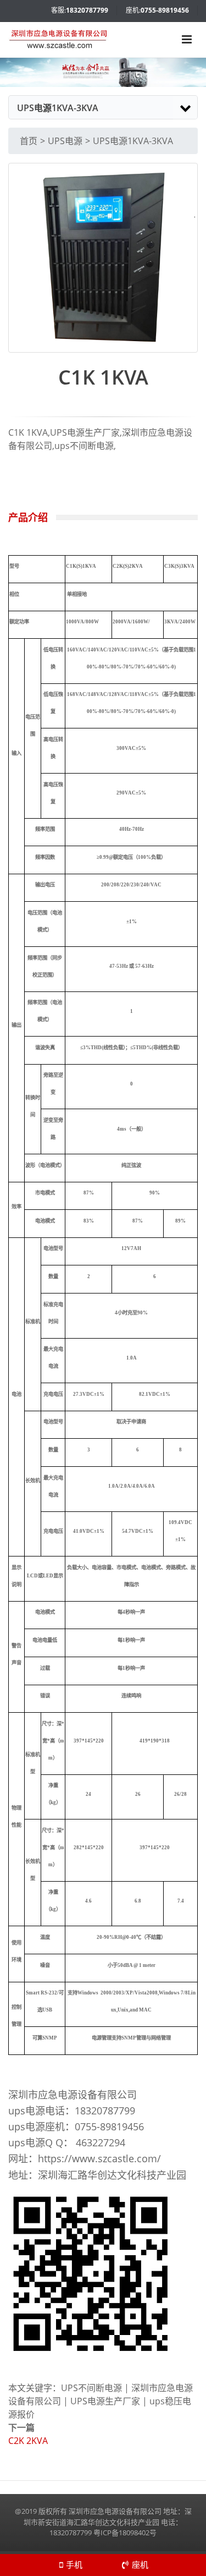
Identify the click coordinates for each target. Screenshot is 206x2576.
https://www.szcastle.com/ (99, 2158)
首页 (29, 141)
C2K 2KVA (28, 2441)
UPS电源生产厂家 (105, 2401)
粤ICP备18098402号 (125, 2533)
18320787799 (87, 10)
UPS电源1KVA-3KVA (133, 141)
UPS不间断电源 (91, 2388)
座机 (140, 2564)
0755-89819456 (165, 10)
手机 (74, 2564)
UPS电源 (65, 141)
